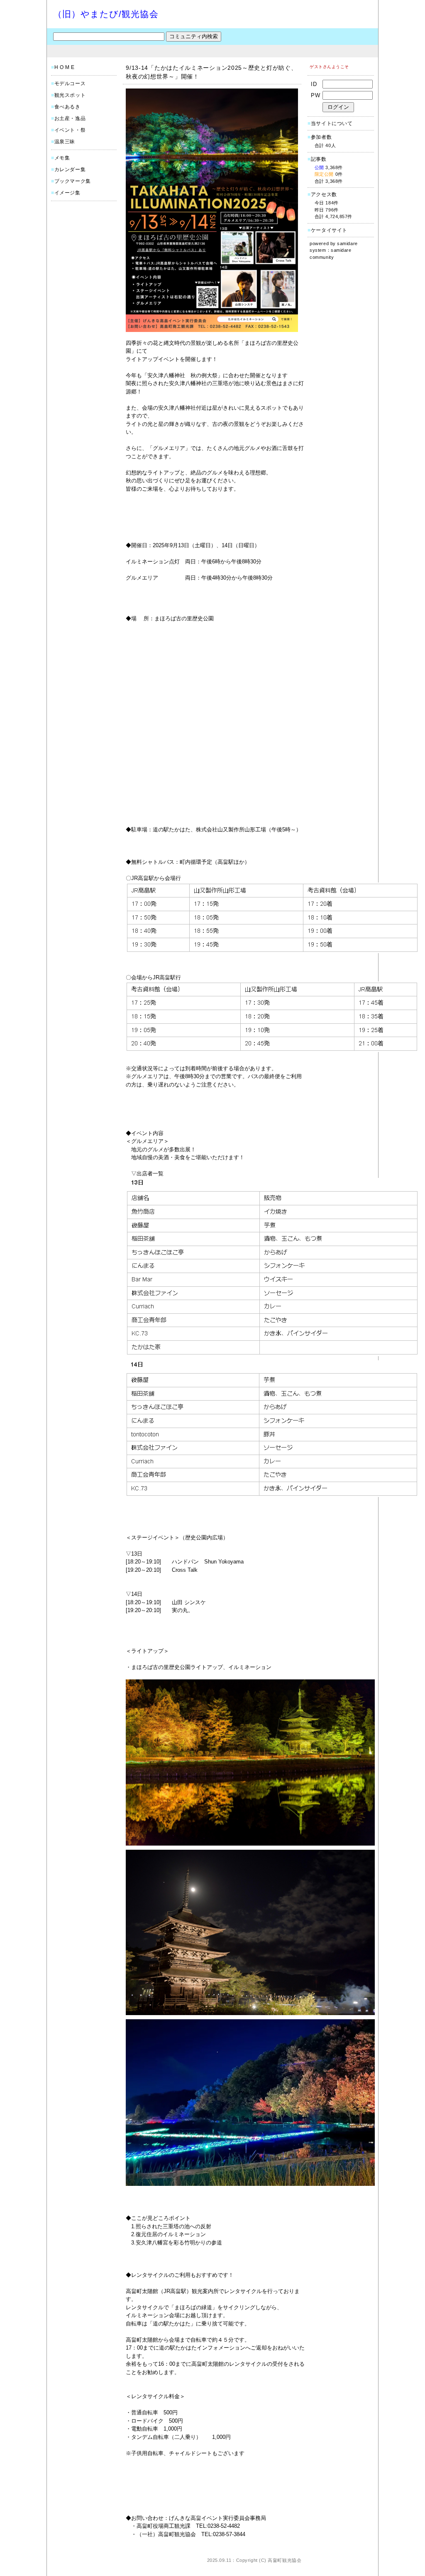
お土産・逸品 (70, 118)
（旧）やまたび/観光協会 (106, 14)
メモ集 (62, 158)
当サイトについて (332, 123)
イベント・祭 (70, 130)
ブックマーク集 (73, 181)
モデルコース (70, 84)
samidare (347, 243)
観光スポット (70, 95)
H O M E (65, 67)
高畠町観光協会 (285, 2560)
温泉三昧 (65, 142)
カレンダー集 (70, 170)
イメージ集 (67, 193)
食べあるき (67, 107)
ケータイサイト (329, 230)
